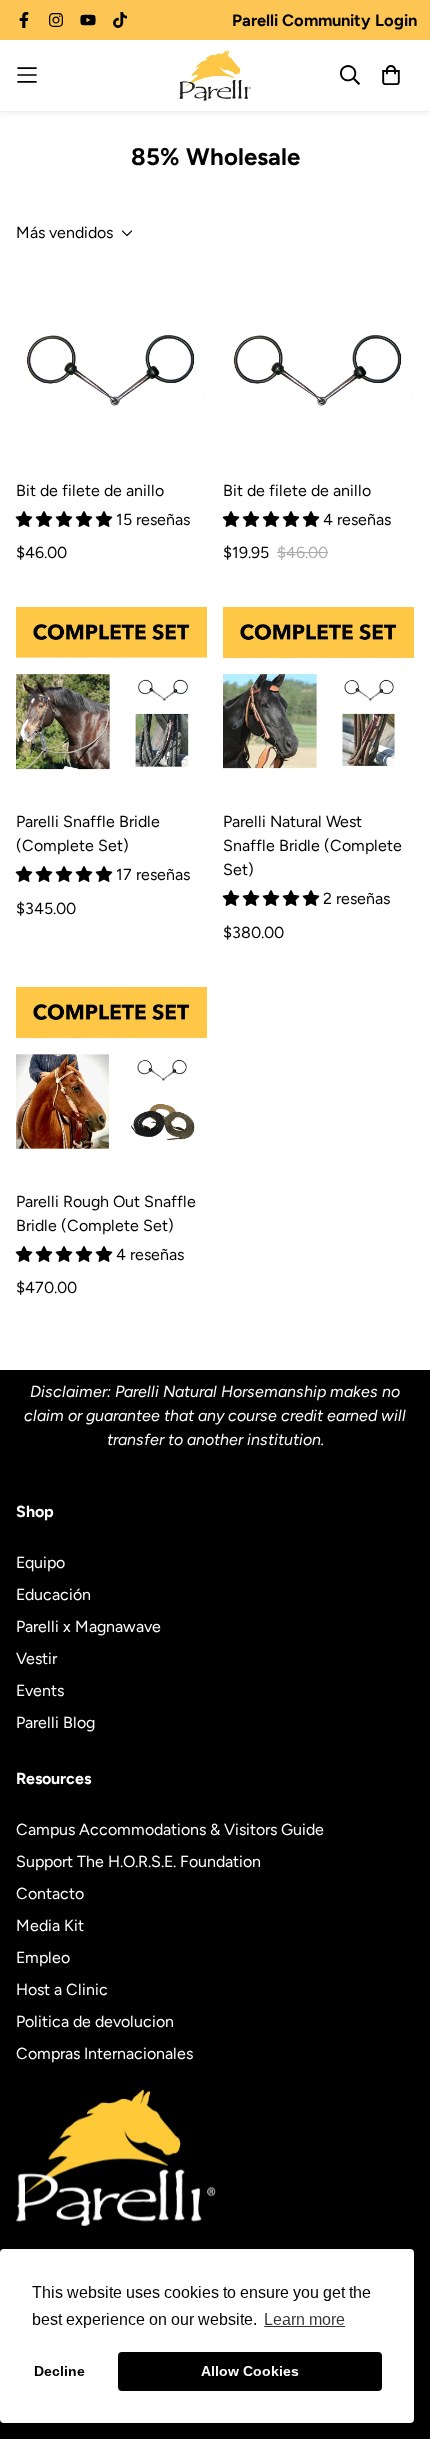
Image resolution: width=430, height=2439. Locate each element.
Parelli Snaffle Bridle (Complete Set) (88, 833)
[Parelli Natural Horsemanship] (215, 75)
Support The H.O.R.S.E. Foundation (138, 1861)
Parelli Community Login (324, 20)
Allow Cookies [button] (250, 2371)
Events (40, 1690)
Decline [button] (59, 2371)
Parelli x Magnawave (88, 1626)
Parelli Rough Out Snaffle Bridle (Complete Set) (106, 1213)
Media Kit (50, 1925)
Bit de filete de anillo (90, 490)
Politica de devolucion (95, 2021)
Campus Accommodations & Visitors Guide (170, 1829)
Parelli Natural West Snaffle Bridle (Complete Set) (312, 845)
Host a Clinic (62, 1989)
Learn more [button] (304, 2319)
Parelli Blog (55, 1722)
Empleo (43, 1957)
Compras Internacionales (104, 2053)
